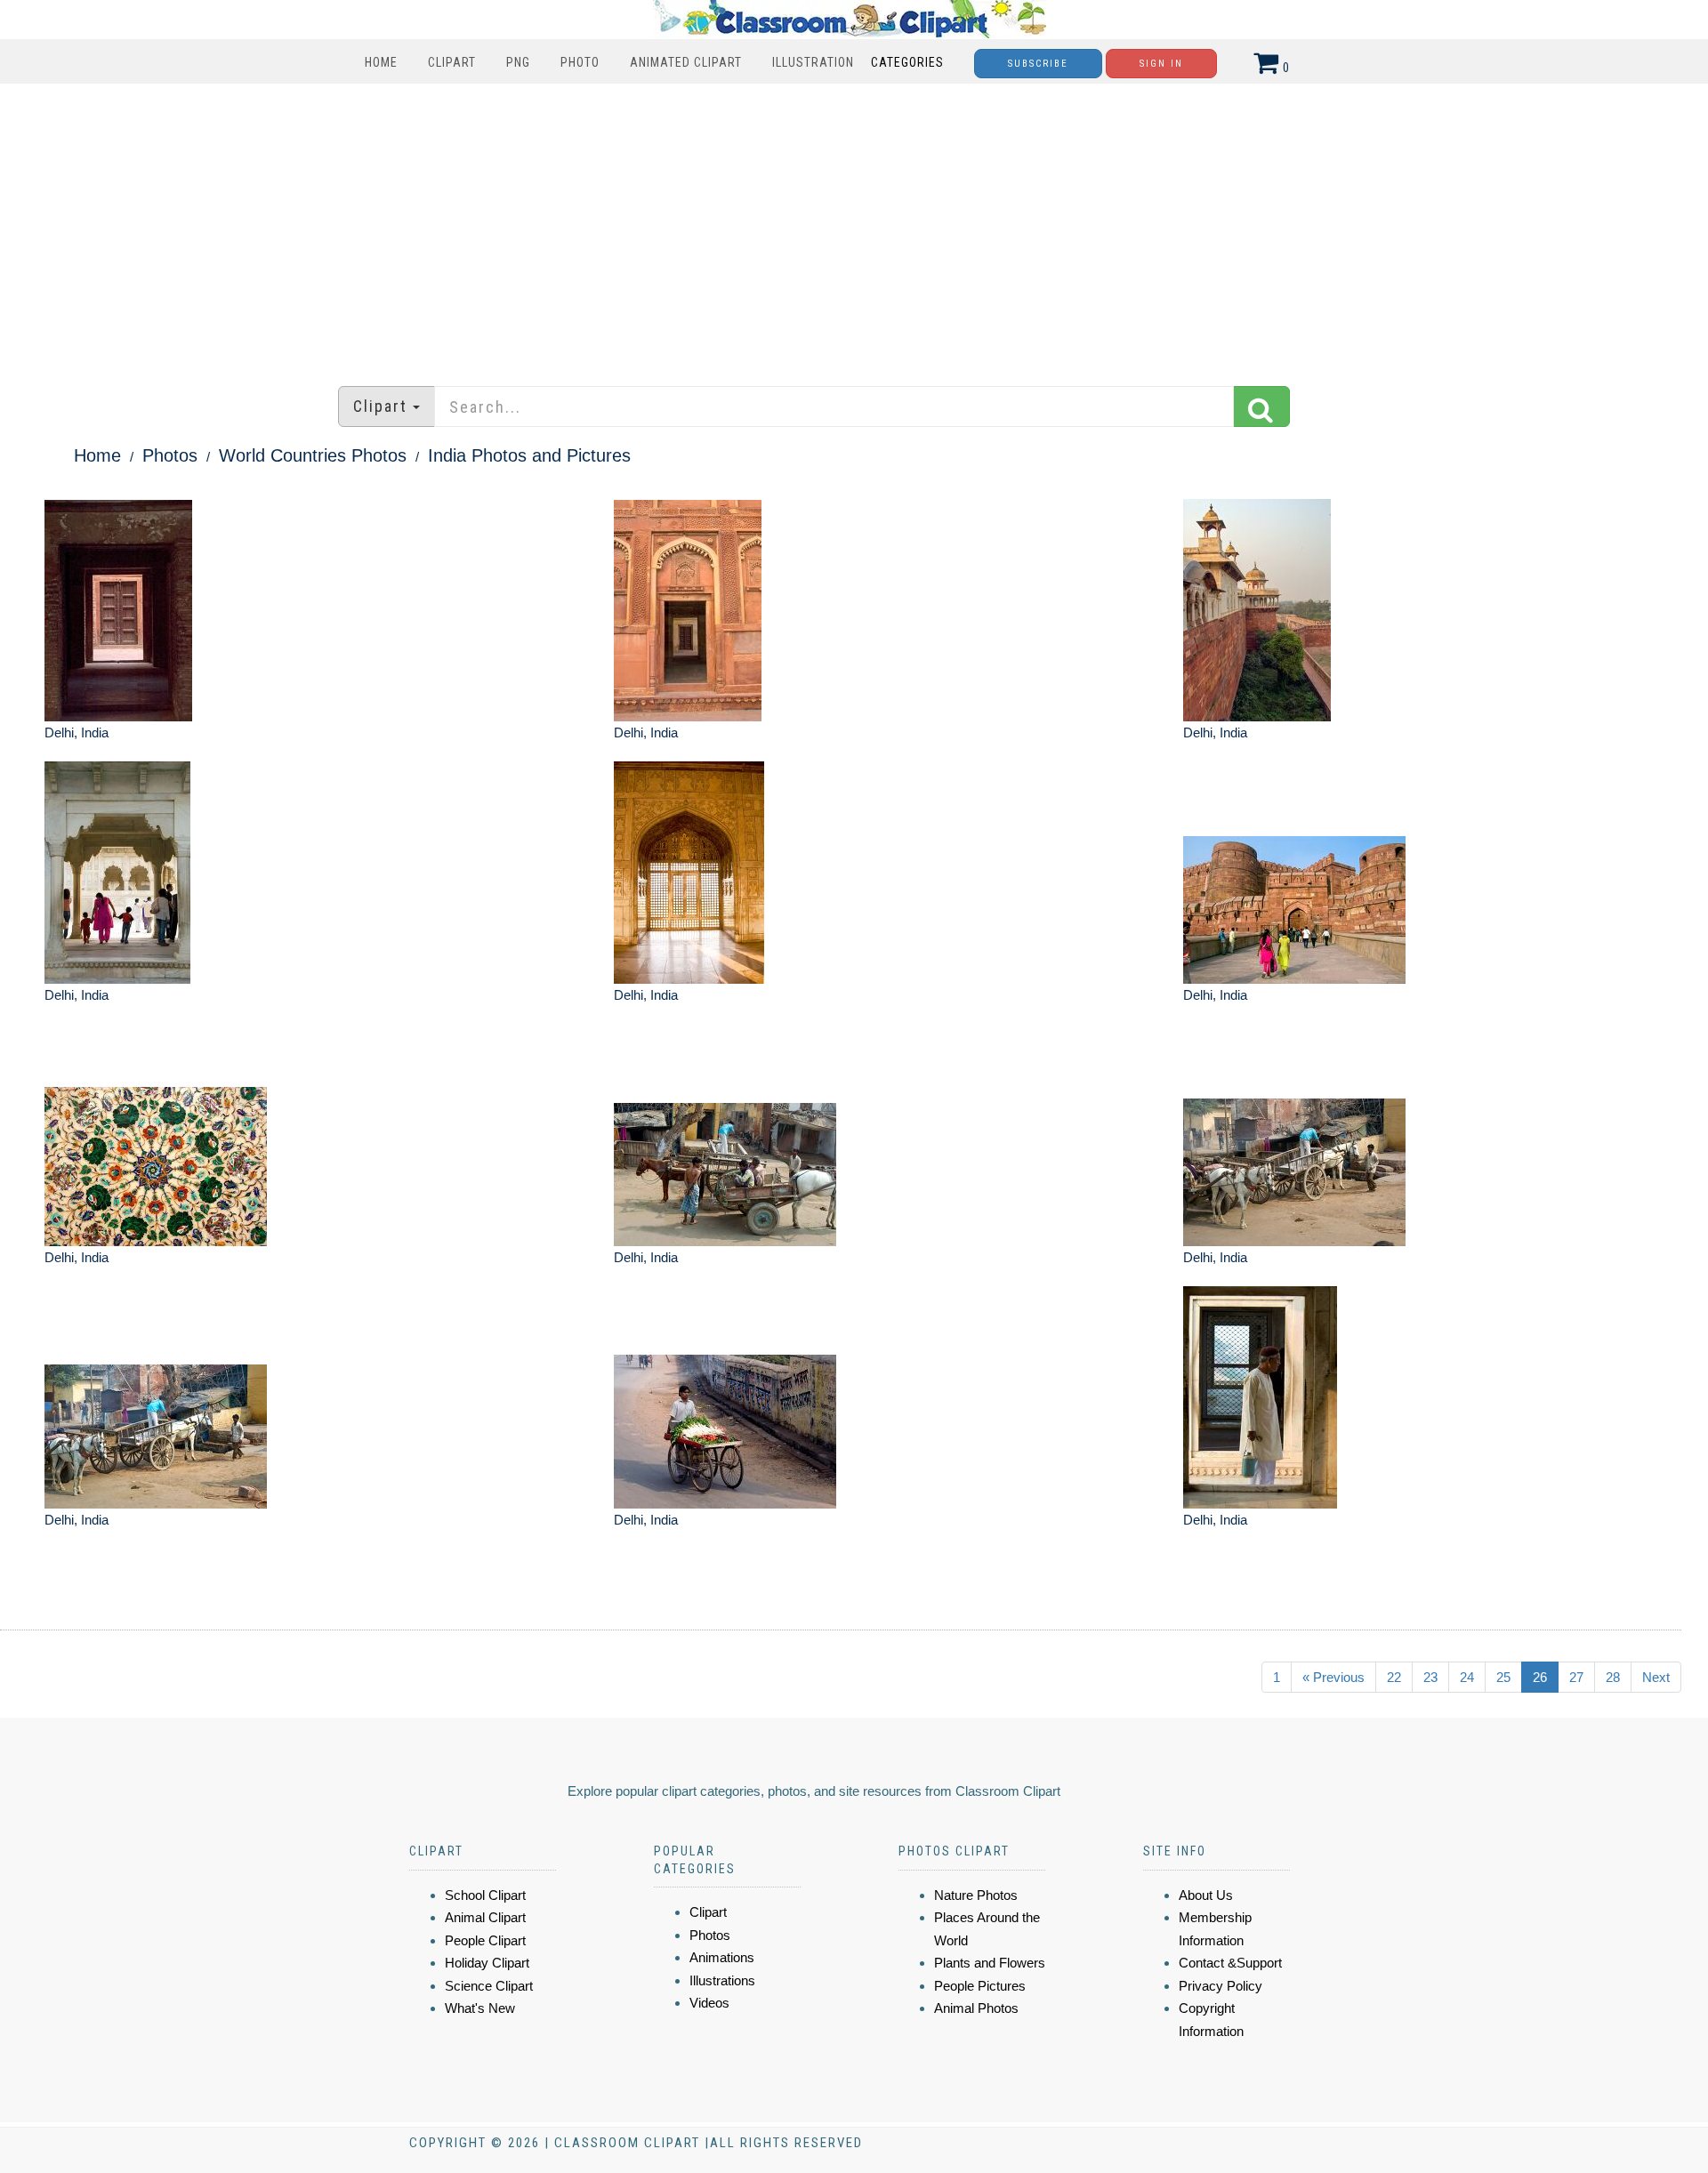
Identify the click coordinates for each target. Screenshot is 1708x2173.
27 (1576, 1677)
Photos (170, 455)
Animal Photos (976, 2008)
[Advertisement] (854, 226)
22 (1394, 1677)
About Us (1206, 1895)
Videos (709, 2003)
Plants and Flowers (990, 1963)
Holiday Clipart (487, 1963)
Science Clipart (489, 1986)
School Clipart (485, 1895)
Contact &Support (1230, 1963)
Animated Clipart (686, 62)
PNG (518, 62)
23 (1430, 1677)
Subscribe (1038, 64)
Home (381, 62)
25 (1503, 1677)
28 (1613, 1677)
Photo (580, 62)
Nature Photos (976, 1895)
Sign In (1161, 64)
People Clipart (485, 1940)
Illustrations (722, 1980)
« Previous (1333, 1677)
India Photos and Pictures (529, 455)
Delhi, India (77, 732)
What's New (480, 2008)
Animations (722, 1957)
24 (1467, 1677)
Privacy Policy (1221, 1986)
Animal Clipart (485, 1917)
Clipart (452, 62)
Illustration (813, 62)
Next (1656, 1677)
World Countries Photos (313, 455)
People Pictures (980, 1986)
